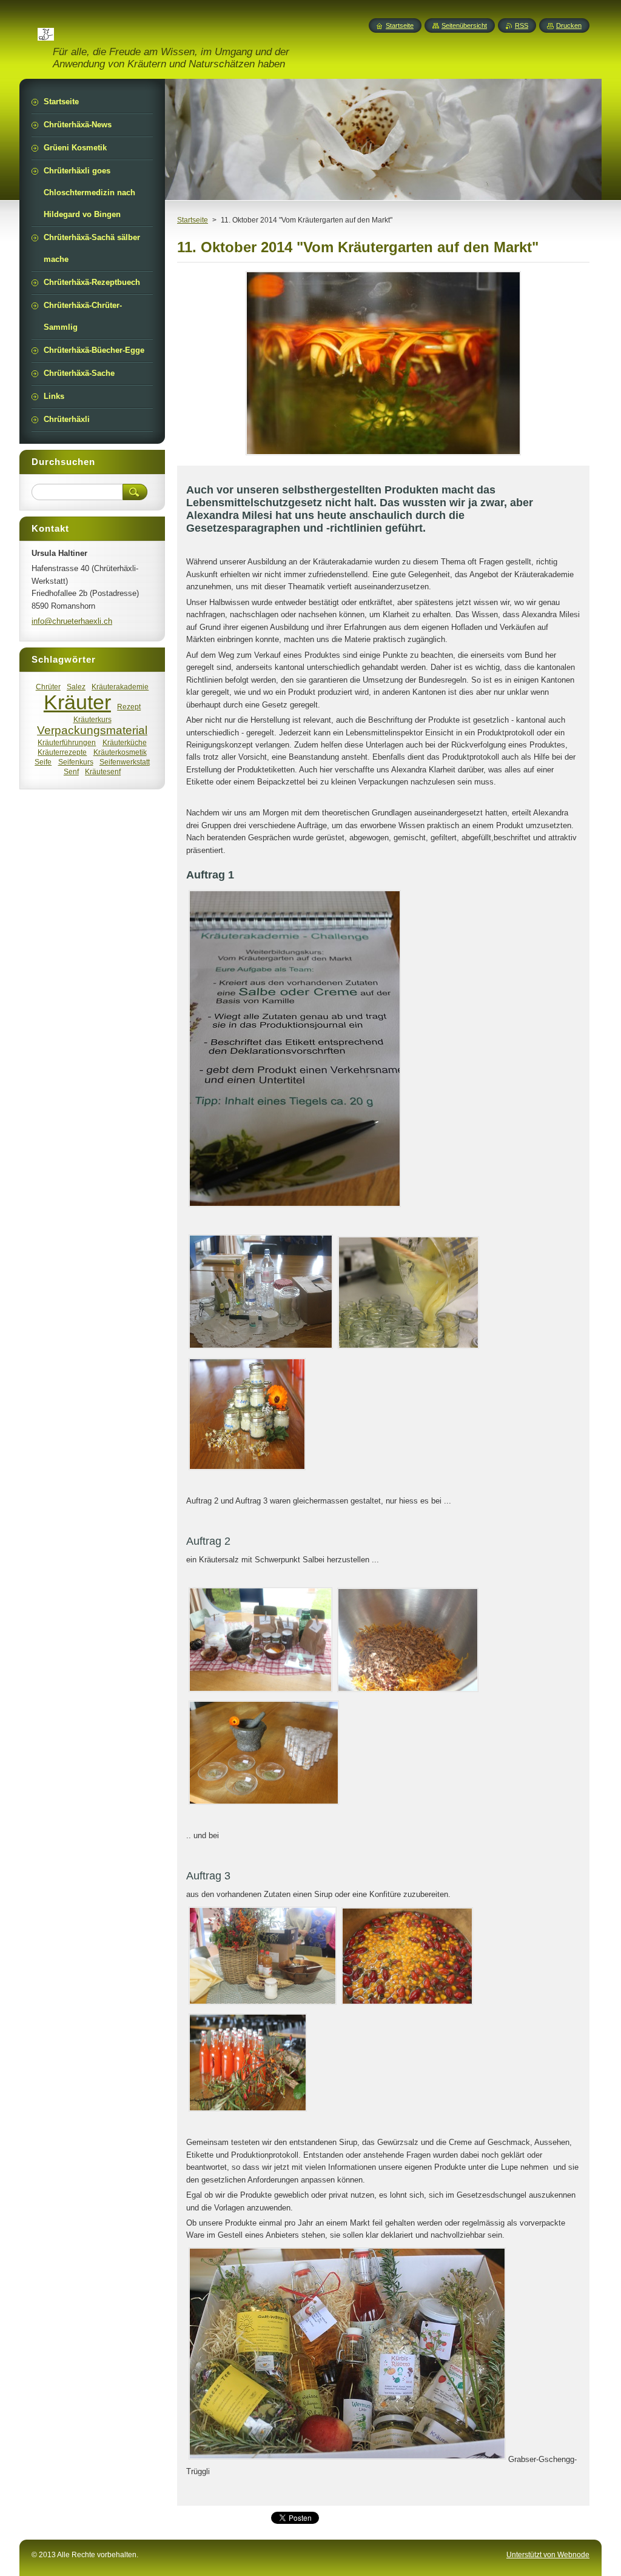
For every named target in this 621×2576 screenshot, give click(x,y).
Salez (76, 687)
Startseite (193, 220)
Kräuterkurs (92, 719)
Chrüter (48, 687)
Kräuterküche (125, 742)
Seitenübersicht (464, 25)
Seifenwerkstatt (125, 762)
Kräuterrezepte (62, 752)
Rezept (129, 707)
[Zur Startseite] (46, 33)
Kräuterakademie (120, 687)
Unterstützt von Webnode (548, 2555)
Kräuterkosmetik (120, 752)
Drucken (569, 25)
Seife (43, 762)
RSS (522, 25)
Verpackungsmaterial (92, 730)
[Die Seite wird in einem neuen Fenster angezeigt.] (383, 455)
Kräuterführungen (67, 742)
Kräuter (77, 702)
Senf (71, 771)
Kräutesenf (103, 771)
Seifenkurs (76, 762)
